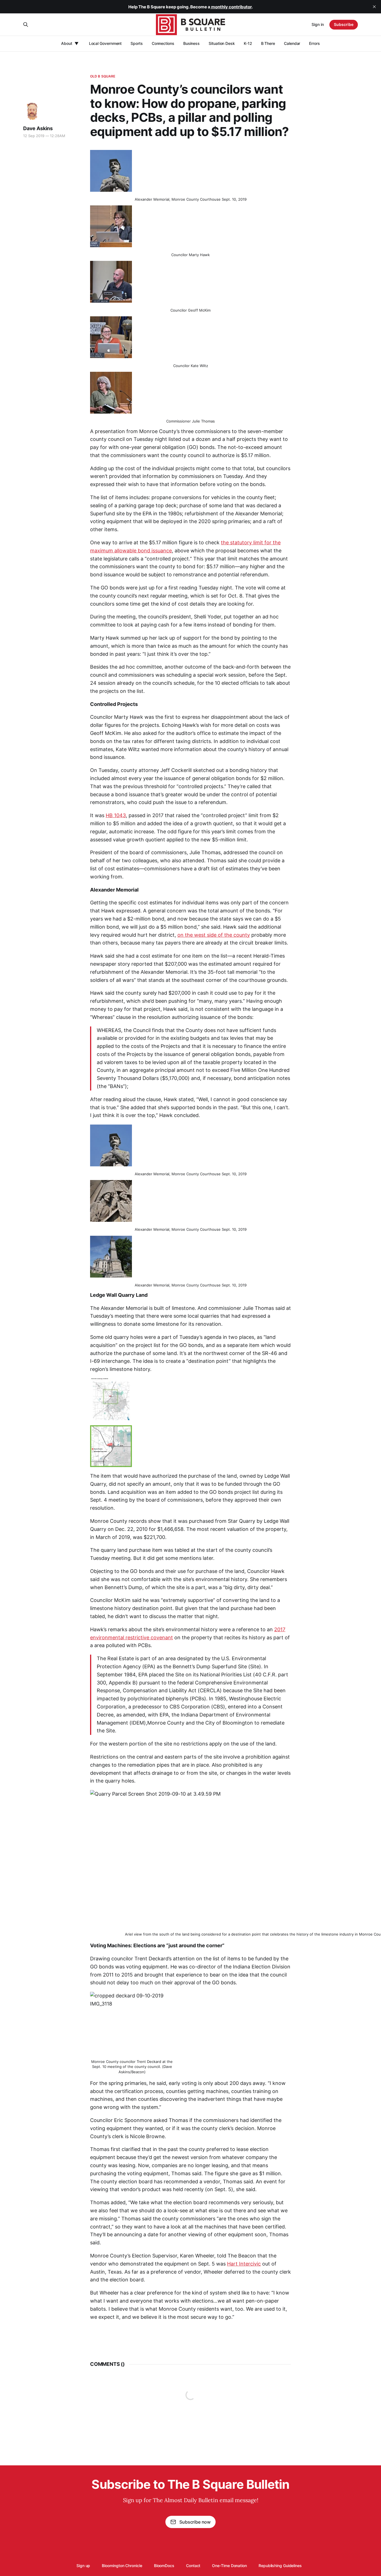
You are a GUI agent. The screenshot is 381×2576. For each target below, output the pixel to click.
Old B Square (103, 76)
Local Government (105, 43)
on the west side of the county (214, 935)
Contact (193, 2566)
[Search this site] (26, 25)
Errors (314, 43)
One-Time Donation (229, 2566)
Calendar (292, 43)
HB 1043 (116, 815)
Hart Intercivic (244, 2264)
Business (191, 43)
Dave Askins (38, 128)
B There (268, 43)
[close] (374, 7)
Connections (163, 43)
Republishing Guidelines (280, 2566)
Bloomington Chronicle (122, 2566)
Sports (137, 43)
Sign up (83, 2566)
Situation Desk (222, 43)
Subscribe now (195, 2522)
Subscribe (344, 24)
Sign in (318, 24)
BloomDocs (164, 2566)
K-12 (248, 43)
